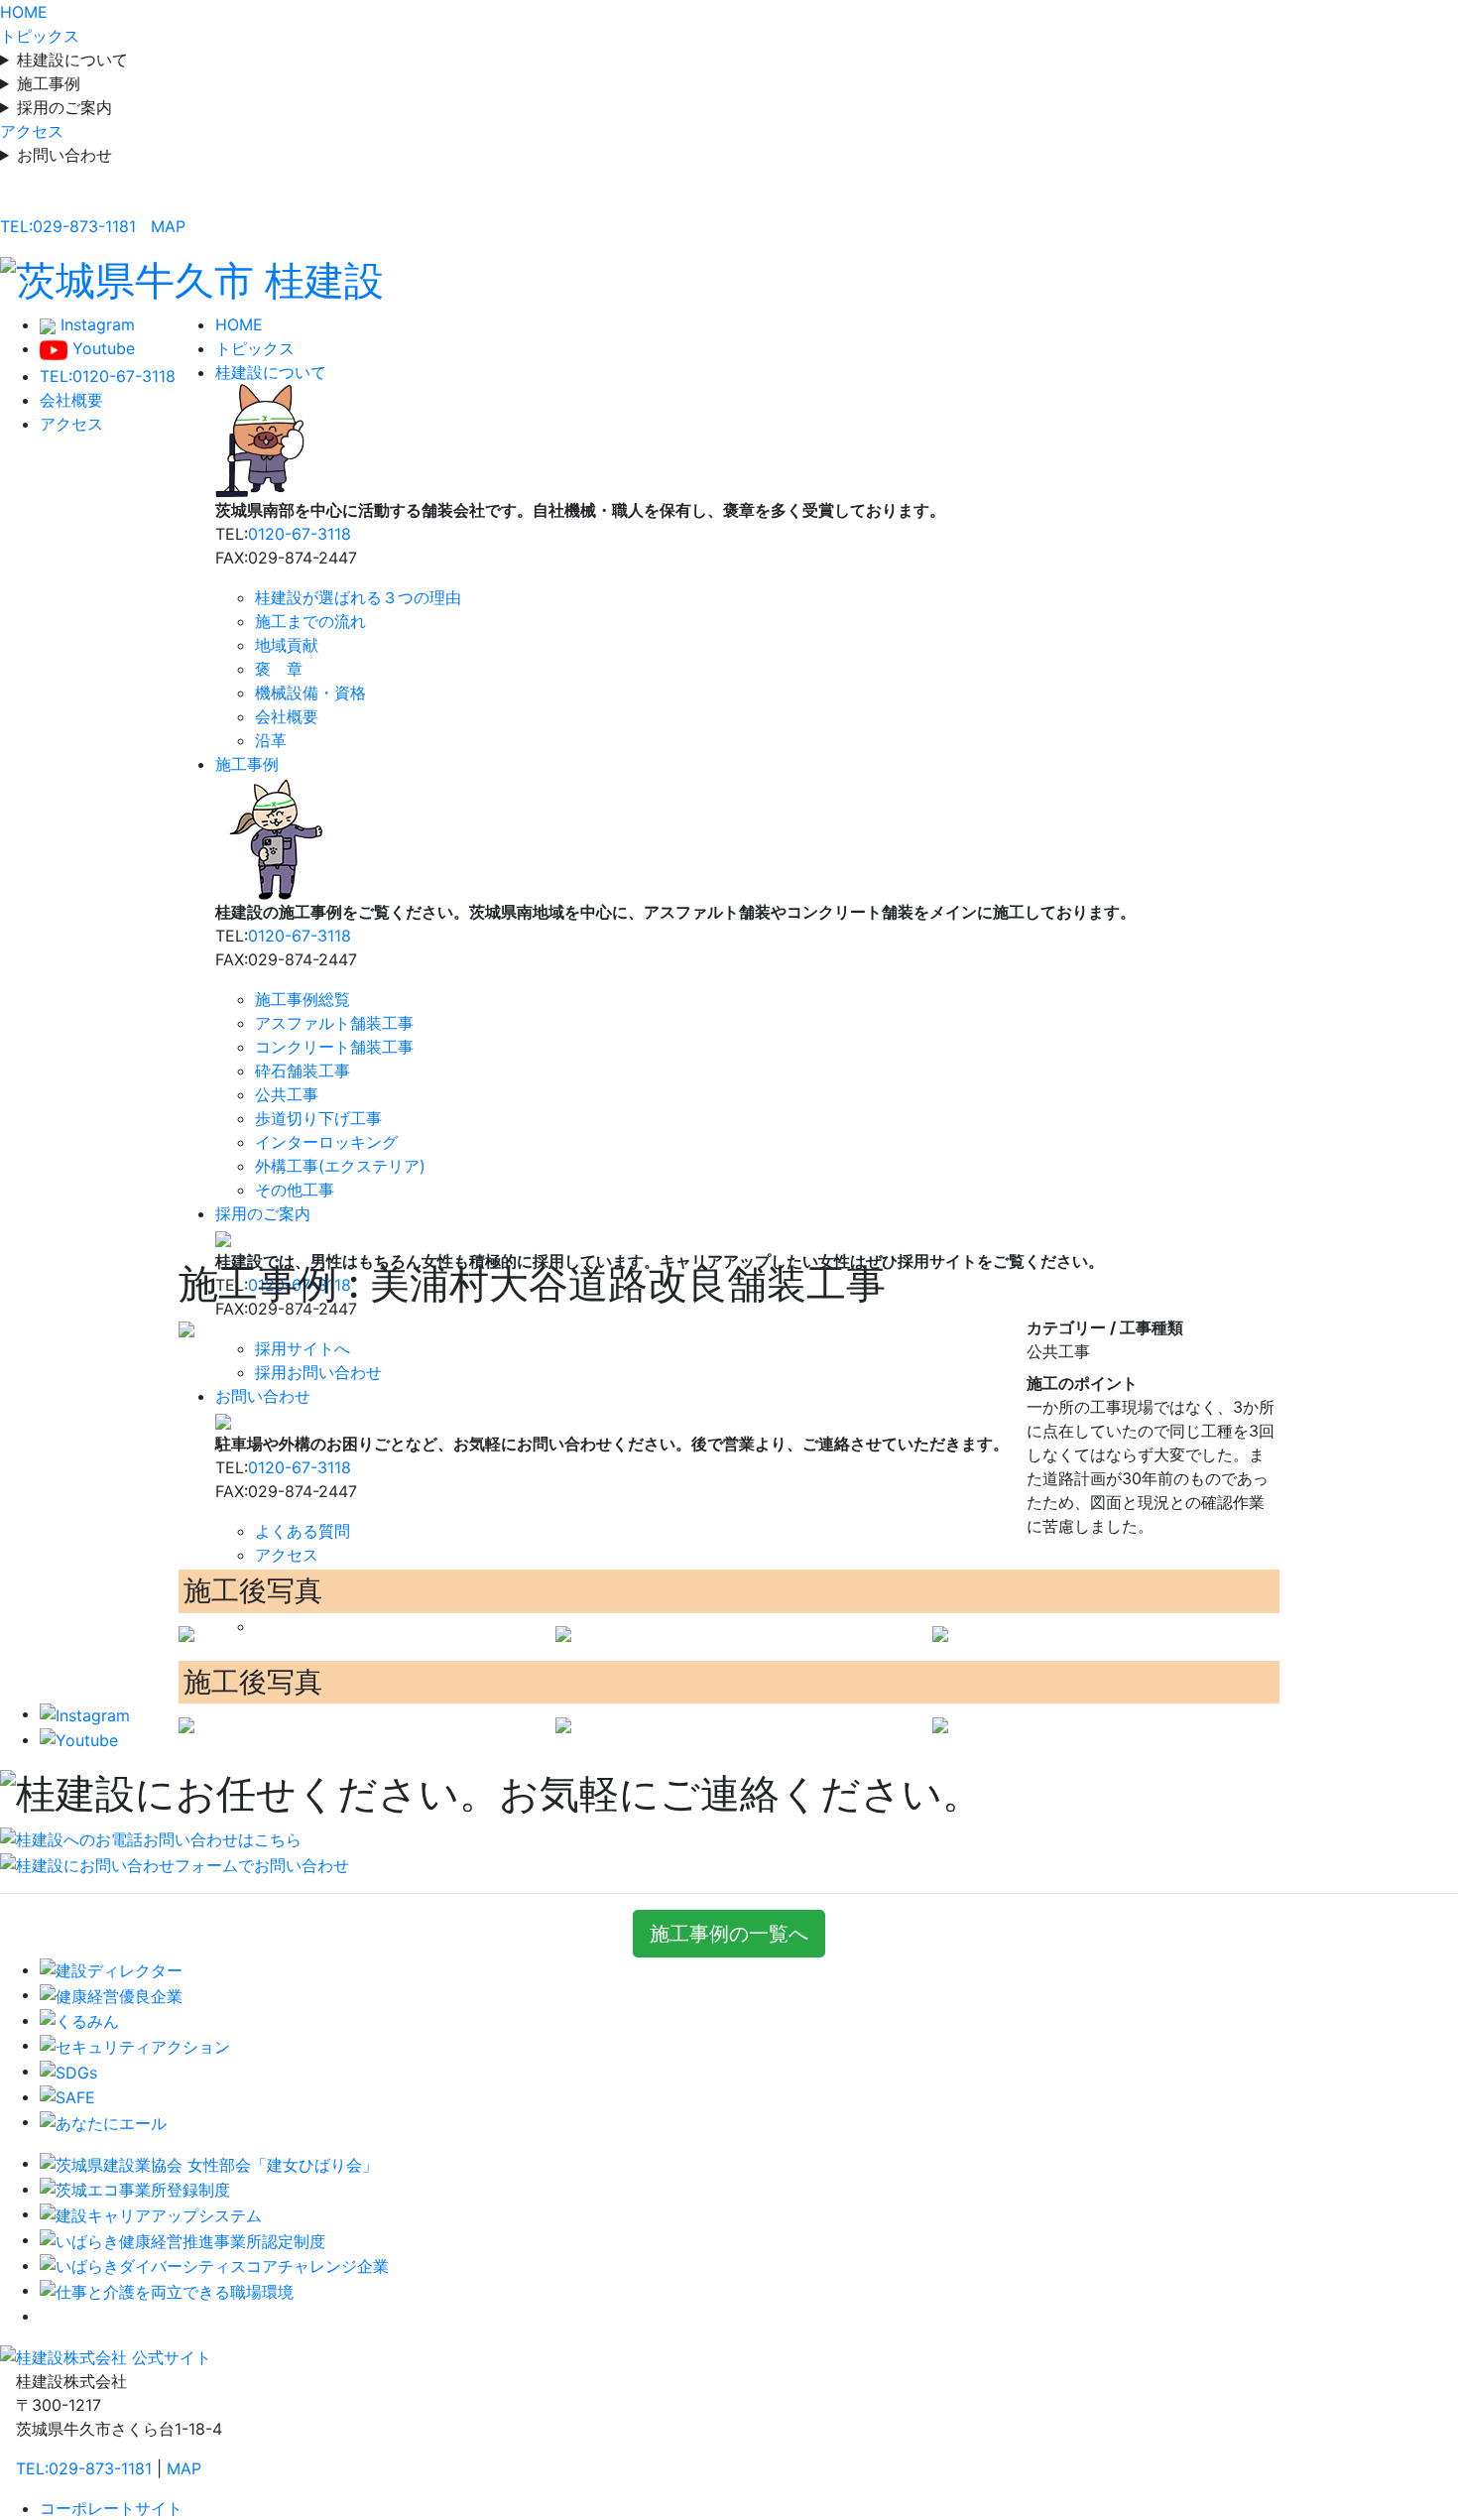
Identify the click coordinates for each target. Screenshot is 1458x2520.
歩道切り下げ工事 (318, 1118)
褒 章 (279, 669)
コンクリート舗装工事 (334, 1047)
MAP (168, 226)
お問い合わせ (64, 155)
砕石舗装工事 (303, 1071)
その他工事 (295, 1190)
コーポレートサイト (111, 2508)
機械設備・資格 (310, 693)
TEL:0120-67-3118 (108, 376)
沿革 (271, 740)
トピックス (40, 36)
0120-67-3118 (300, 534)
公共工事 (287, 1094)
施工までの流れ (310, 621)
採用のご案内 (64, 107)
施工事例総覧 (303, 999)
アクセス (32, 131)
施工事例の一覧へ (729, 1934)
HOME (24, 12)
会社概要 (71, 400)
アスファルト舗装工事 (334, 1023)
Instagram (95, 324)
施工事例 (49, 83)
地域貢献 (287, 645)
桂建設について (72, 60)
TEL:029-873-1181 (68, 226)
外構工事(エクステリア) (340, 1166)
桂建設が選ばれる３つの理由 (358, 597)
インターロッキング (326, 1142)
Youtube (101, 348)
